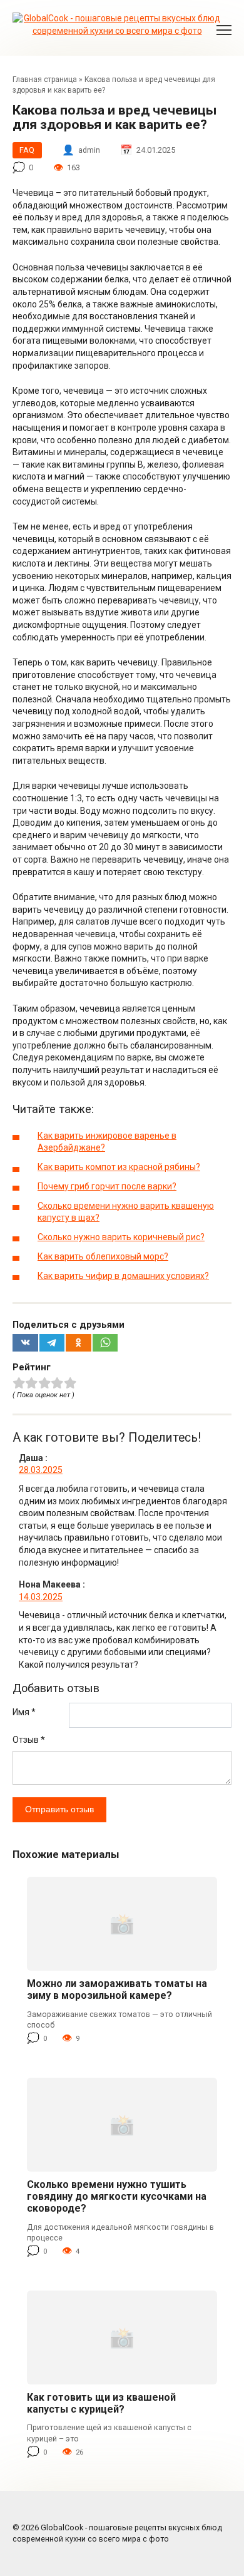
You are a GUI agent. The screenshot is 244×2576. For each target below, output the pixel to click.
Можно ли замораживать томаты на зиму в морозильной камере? (117, 1989)
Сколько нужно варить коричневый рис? (121, 1237)
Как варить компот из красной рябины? (119, 1167)
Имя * (24, 1712)
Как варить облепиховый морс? (103, 1256)
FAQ (27, 150)
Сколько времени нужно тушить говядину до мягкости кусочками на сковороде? (117, 2196)
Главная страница (45, 80)
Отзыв (29, 1740)
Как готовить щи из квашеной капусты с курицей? (101, 2403)
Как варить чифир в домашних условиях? (123, 1276)
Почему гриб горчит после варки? (107, 1186)
